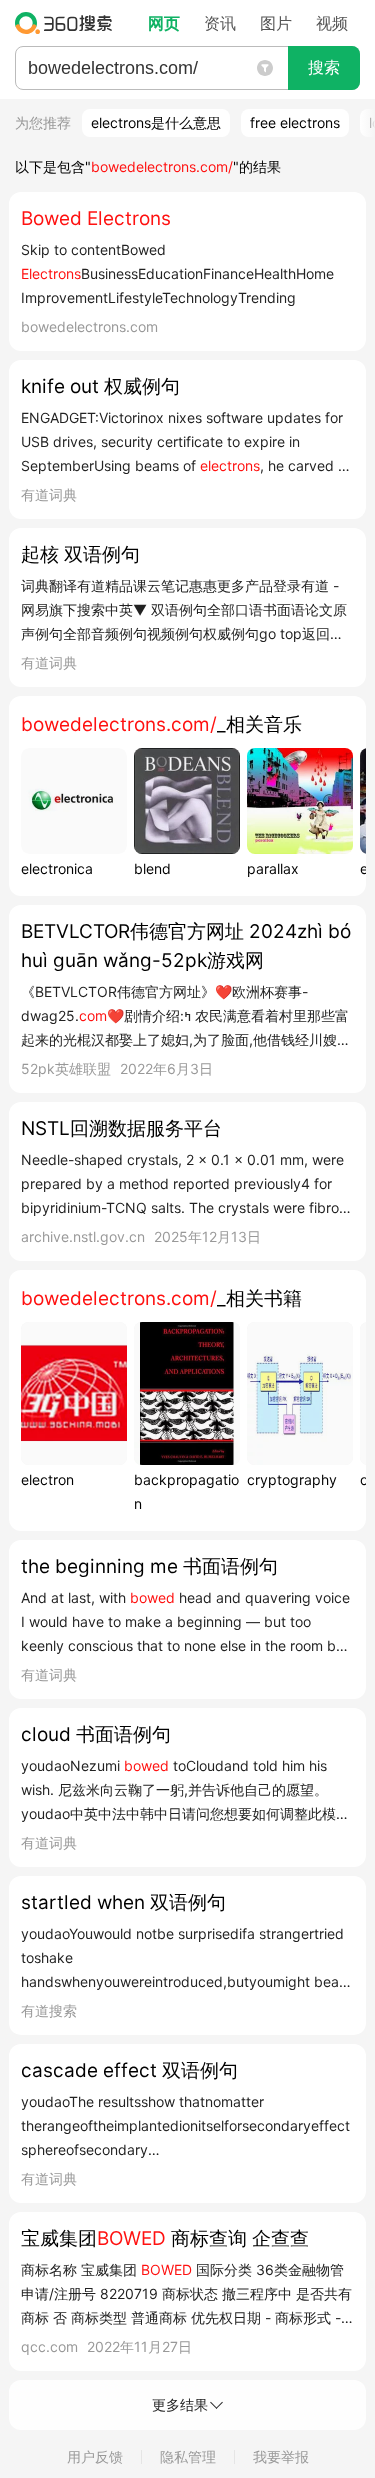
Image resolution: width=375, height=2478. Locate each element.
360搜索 (68, 23)
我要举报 (281, 2456)
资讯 (220, 23)
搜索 (324, 67)
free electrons (295, 122)
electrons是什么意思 (156, 122)
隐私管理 (188, 2456)
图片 (276, 23)
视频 (332, 23)
